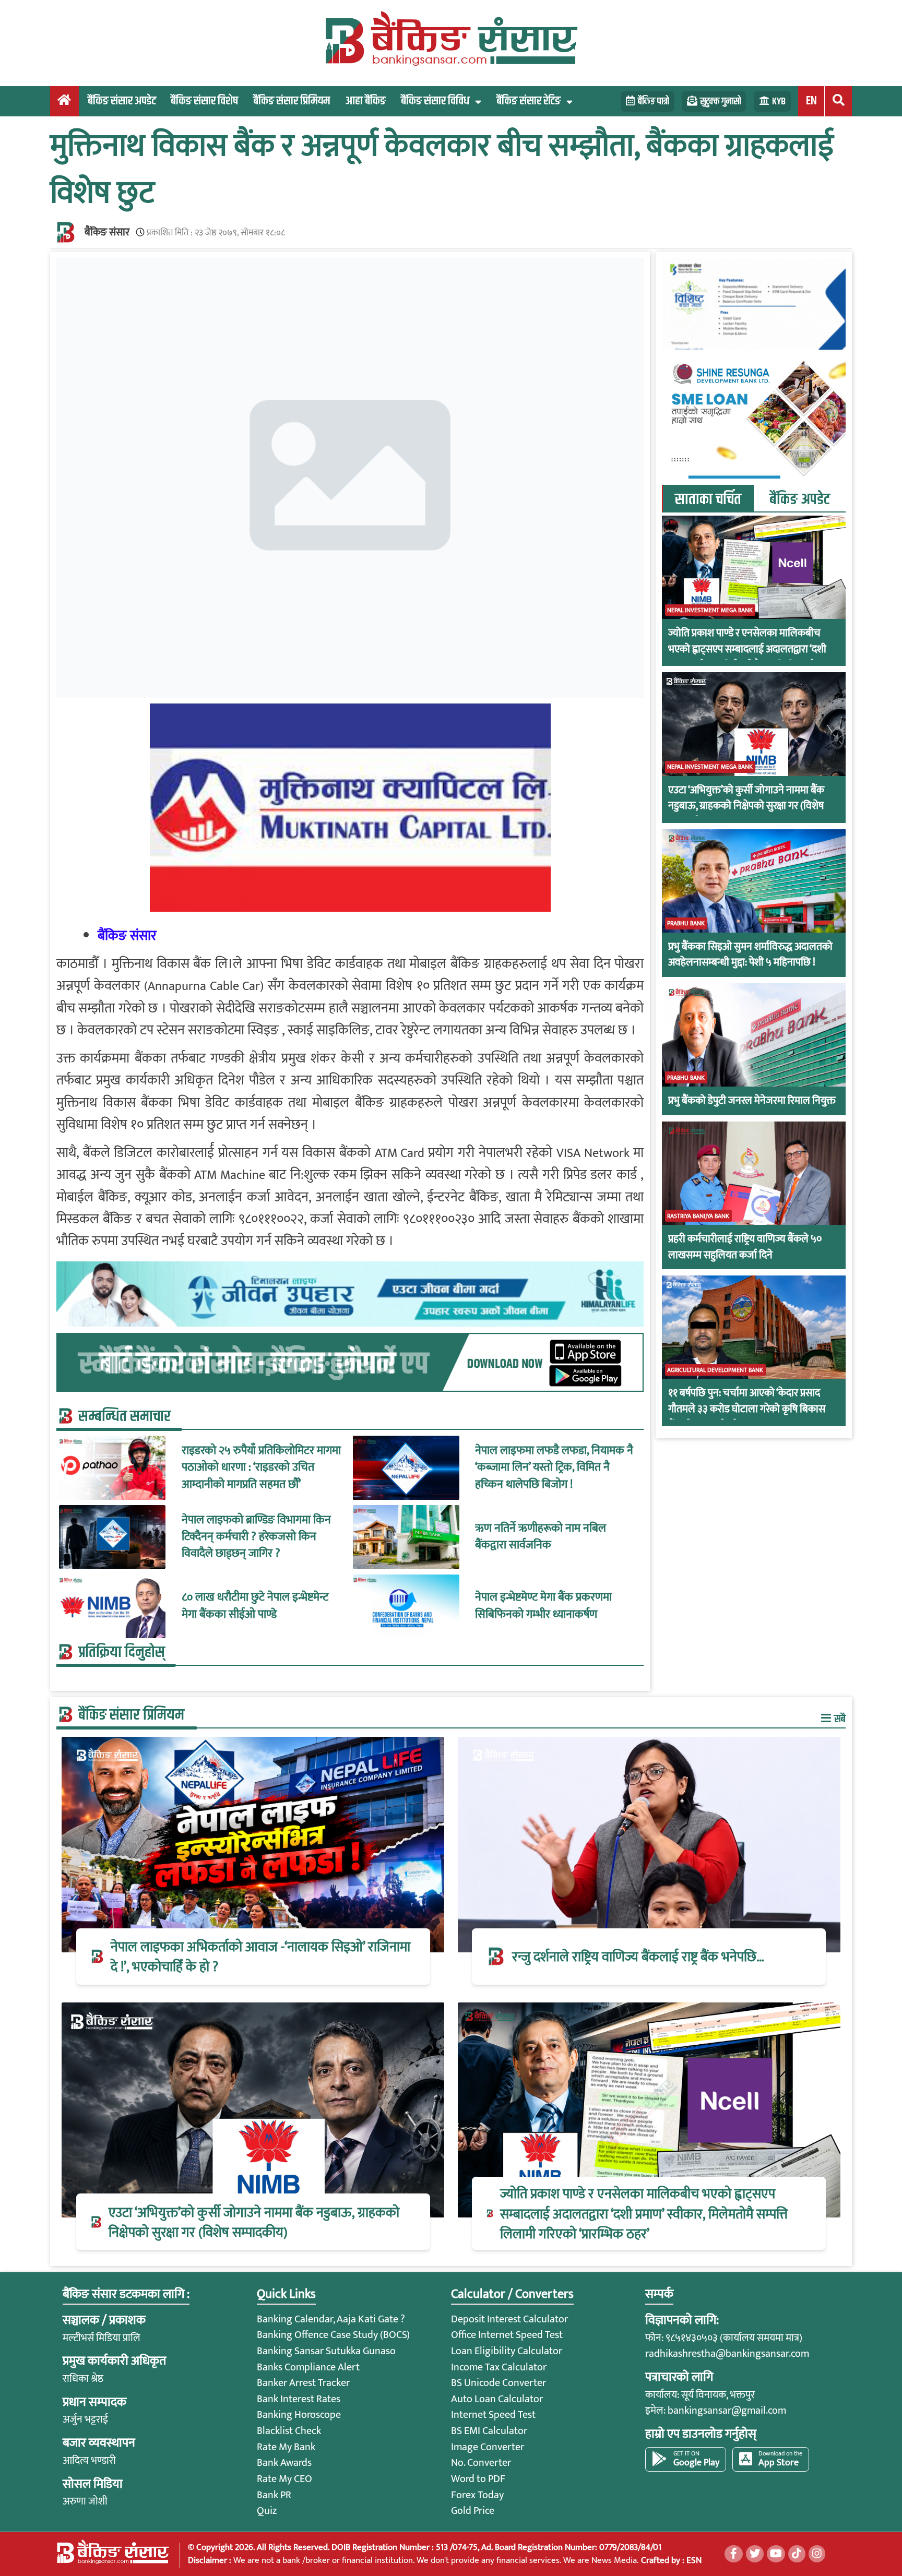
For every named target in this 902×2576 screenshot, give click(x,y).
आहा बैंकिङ (365, 101)
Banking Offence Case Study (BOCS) (333, 2335)
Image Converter (488, 2447)
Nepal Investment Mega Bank (710, 610)
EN (811, 101)
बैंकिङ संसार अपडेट (122, 101)
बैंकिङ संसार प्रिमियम (292, 101)
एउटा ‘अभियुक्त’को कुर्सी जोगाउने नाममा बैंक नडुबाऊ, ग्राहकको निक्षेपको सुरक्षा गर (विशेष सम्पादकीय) (746, 806)
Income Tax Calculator (499, 2367)
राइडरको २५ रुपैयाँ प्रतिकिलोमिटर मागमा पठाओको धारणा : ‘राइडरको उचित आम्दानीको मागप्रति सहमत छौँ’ (261, 1468)
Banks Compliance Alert (308, 2367)
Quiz (267, 2511)
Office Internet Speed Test (507, 2335)
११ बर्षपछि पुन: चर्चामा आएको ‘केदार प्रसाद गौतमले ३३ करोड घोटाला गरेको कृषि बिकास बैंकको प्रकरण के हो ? (747, 1409)
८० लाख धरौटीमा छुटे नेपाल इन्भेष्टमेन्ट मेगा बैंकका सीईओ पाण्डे (255, 1606)
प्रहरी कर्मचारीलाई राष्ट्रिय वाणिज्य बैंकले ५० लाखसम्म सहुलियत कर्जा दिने (745, 1247)
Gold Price (473, 2511)
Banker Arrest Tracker (303, 2383)
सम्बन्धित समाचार (124, 1416)
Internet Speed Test (493, 2415)
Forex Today (477, 2495)
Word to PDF (478, 2479)
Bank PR (274, 2495)
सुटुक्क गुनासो (720, 102)
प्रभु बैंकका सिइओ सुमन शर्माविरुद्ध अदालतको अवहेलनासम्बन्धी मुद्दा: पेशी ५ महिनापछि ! (750, 955)
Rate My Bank (286, 2447)
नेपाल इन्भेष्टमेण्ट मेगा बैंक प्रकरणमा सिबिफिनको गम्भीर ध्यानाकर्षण (543, 1606)
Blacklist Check (289, 2431)
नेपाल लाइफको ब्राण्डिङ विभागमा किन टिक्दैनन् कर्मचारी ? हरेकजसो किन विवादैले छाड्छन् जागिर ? (256, 1537)
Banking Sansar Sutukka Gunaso (326, 2351)
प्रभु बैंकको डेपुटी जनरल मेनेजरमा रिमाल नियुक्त (752, 1101)
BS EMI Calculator (489, 2431)
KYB (779, 102)
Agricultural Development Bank (715, 1370)
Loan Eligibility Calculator (507, 2351)
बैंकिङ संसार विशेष (204, 101)
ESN (693, 2560)
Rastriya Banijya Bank (698, 1215)
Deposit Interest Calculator (509, 2319)
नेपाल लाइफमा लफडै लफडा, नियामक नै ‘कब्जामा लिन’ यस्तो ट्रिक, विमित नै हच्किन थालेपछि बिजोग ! (554, 1468)
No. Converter (481, 2463)
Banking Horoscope (299, 2415)
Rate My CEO (284, 2479)
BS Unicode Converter (499, 2383)
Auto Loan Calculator (497, 2399)
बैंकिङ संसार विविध (435, 101)
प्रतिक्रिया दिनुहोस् (122, 1652)
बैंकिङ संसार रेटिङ (529, 101)
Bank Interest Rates (299, 2399)
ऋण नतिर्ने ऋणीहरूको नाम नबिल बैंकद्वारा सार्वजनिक (541, 1537)
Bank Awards (284, 2463)
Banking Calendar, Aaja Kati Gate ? (331, 2319)
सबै (839, 1719)
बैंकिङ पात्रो (653, 102)
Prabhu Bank (686, 923)
